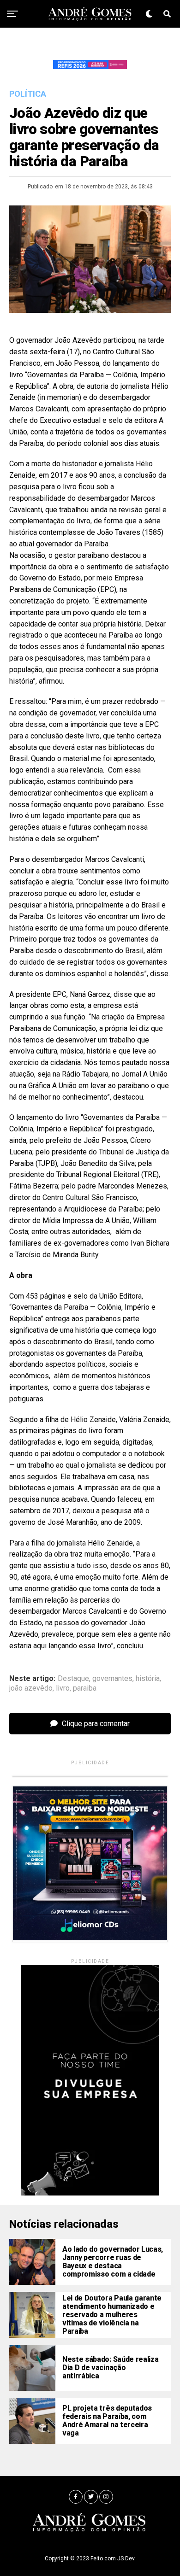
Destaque (73, 1679)
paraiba (85, 1688)
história (148, 1679)
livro (63, 1688)
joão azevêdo (31, 1688)
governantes (112, 1679)
